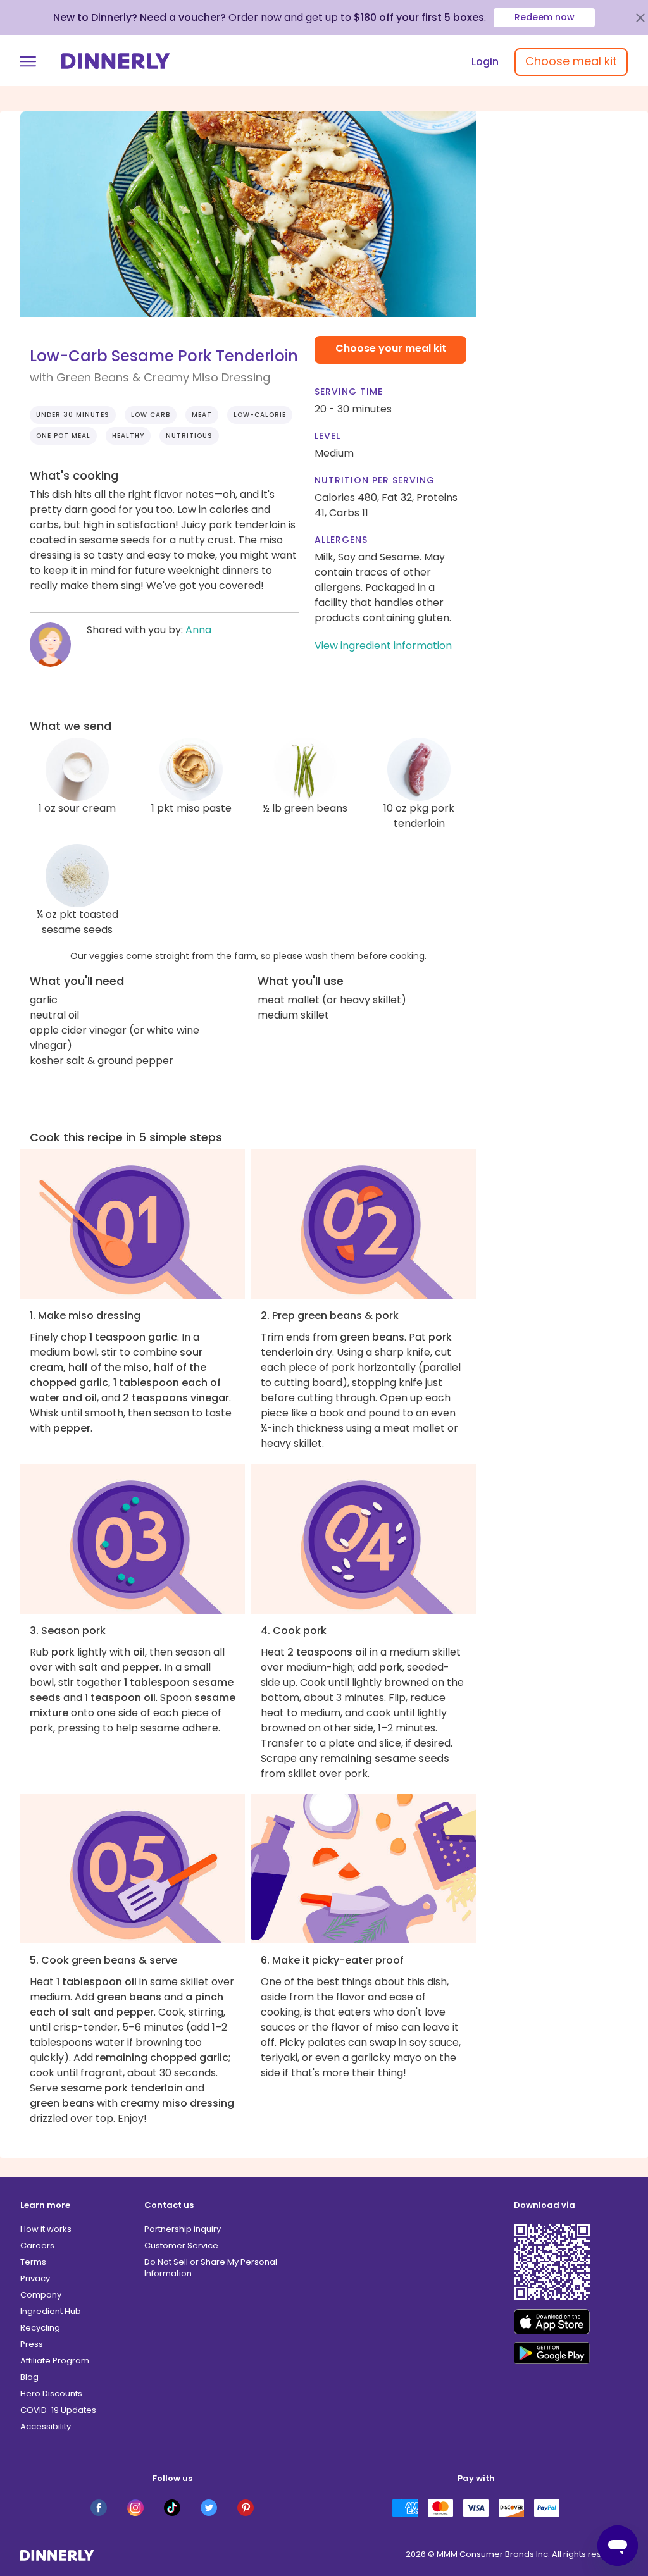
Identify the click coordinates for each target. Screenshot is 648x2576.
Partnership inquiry (183, 2229)
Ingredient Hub (51, 2311)
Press (32, 2344)
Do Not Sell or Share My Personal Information (211, 2268)
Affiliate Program (55, 2361)
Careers (37, 2245)
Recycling (40, 2328)
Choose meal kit (571, 61)
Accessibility (46, 2426)
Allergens (341, 540)
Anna (198, 630)
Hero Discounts (51, 2393)
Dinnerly (116, 61)
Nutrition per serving (375, 480)
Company (41, 2295)
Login (485, 62)
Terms (33, 2262)
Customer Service (181, 2245)
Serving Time (349, 392)
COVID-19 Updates (58, 2410)
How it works (46, 2229)
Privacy (35, 2278)
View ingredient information (383, 646)
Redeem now (545, 17)
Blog (29, 2377)
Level (327, 436)
